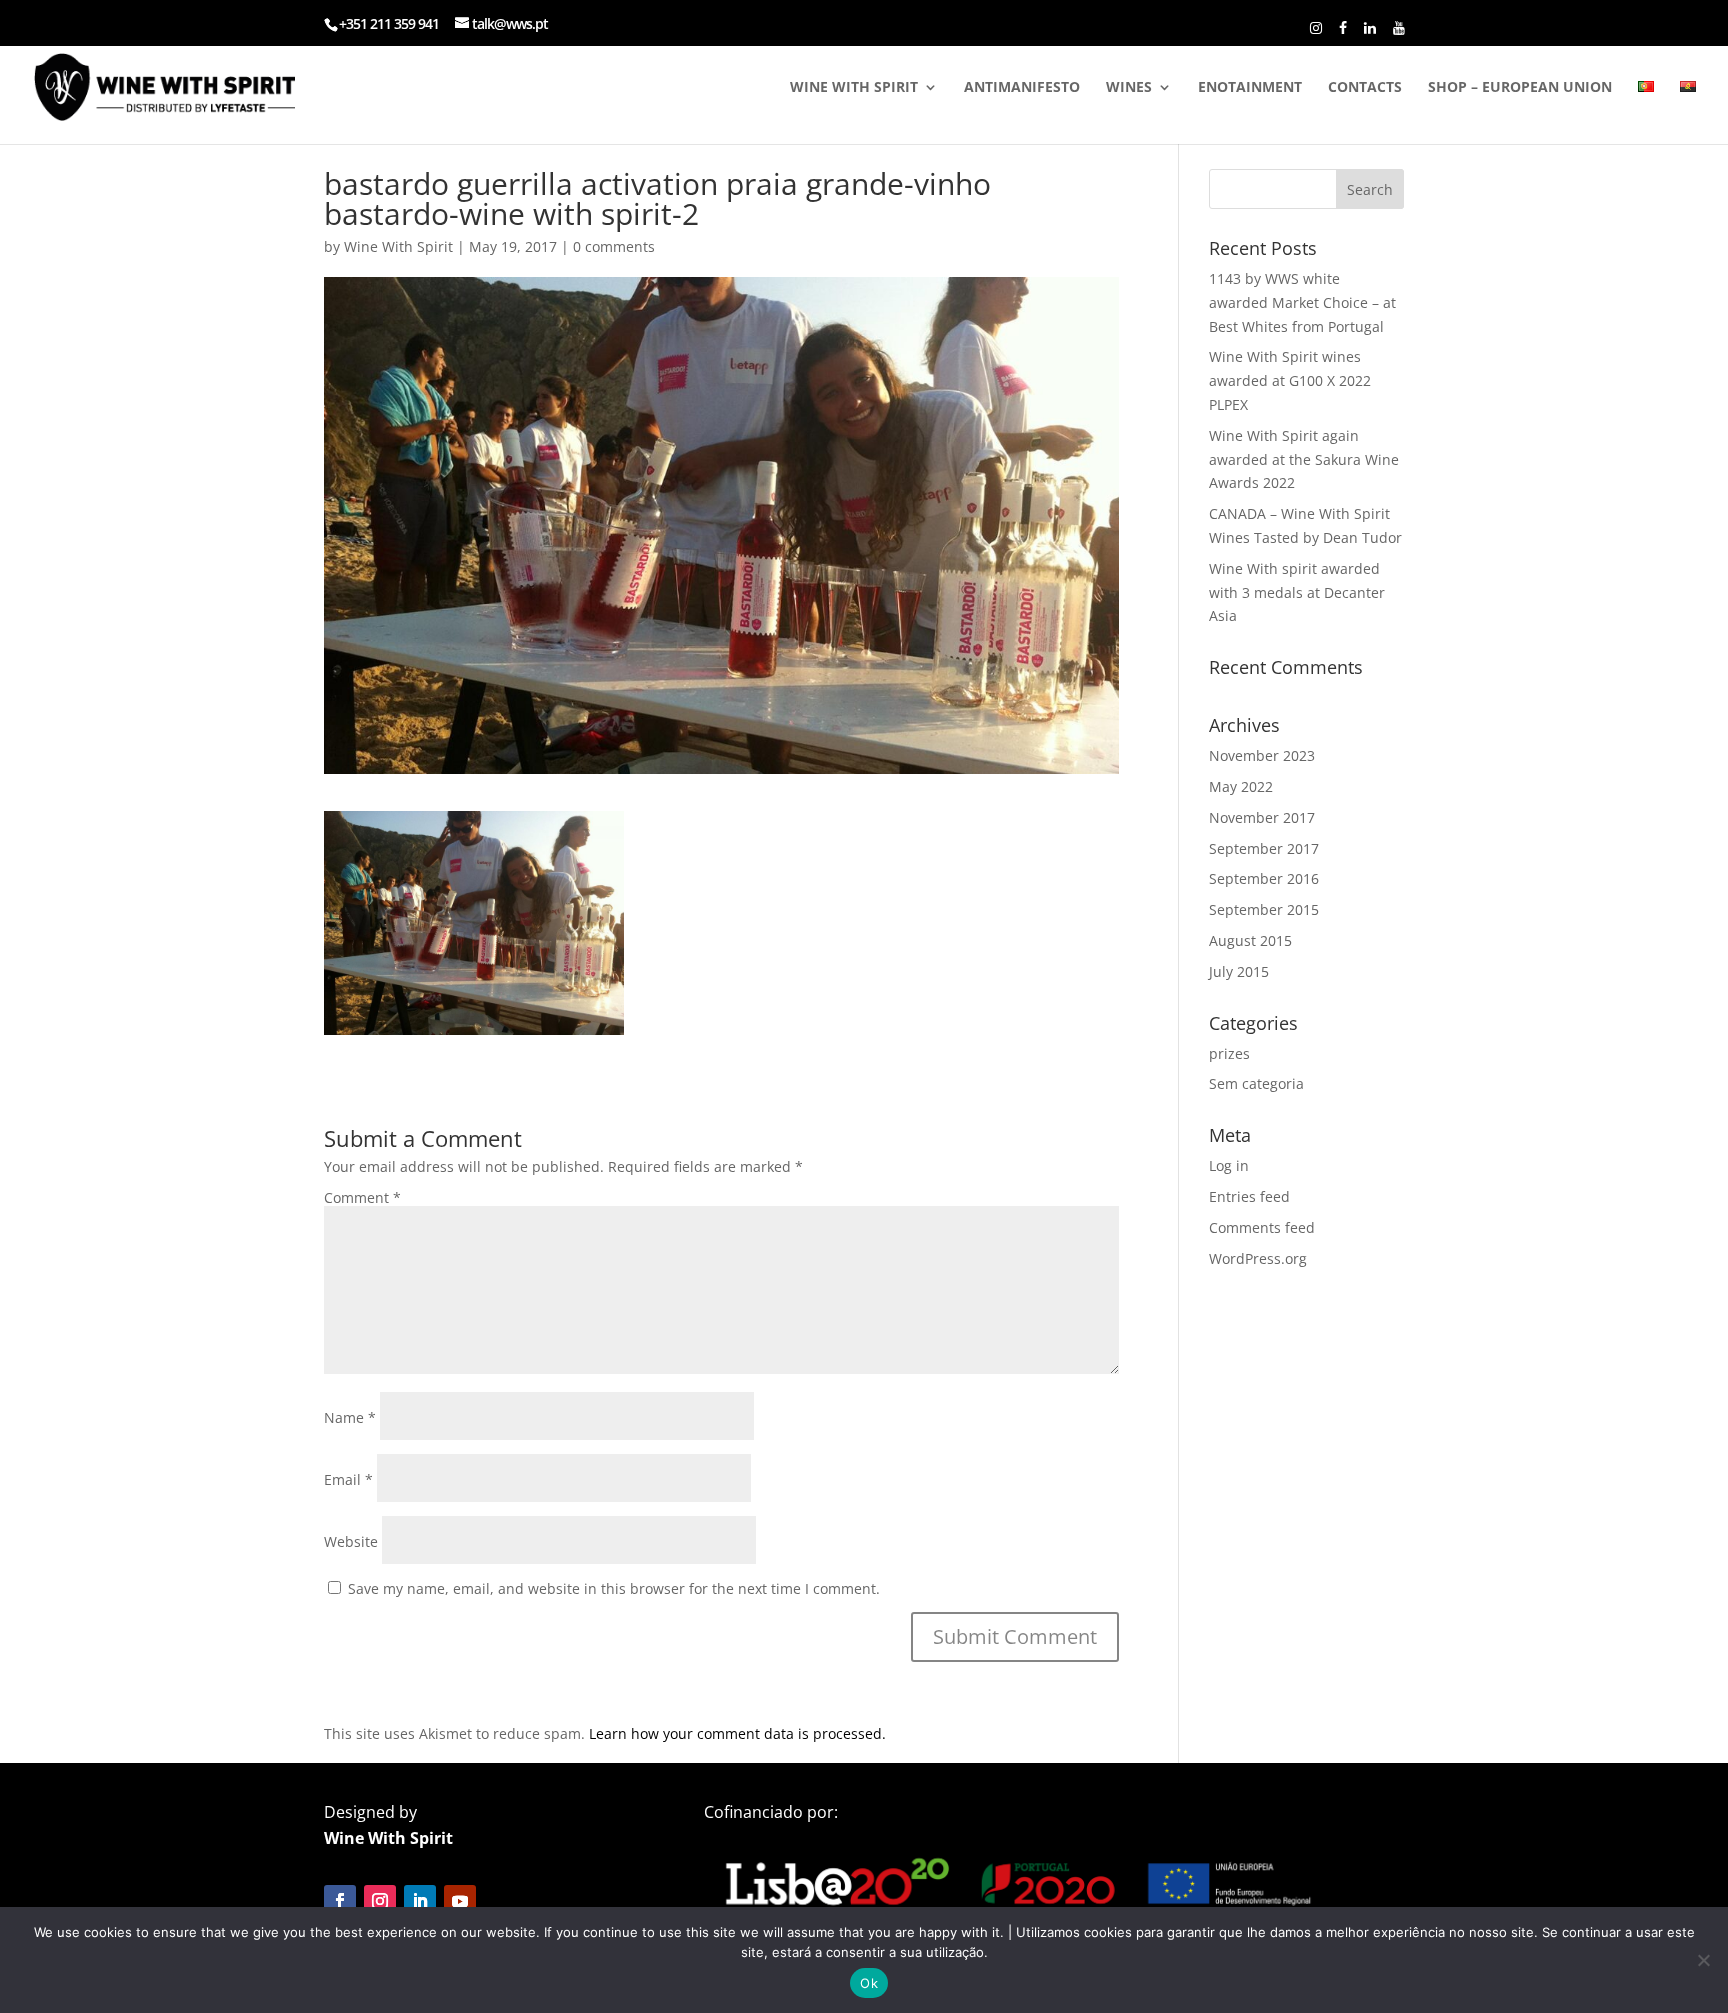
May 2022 (1241, 786)
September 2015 (1264, 909)
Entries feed (1249, 1196)
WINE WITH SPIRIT (854, 88)
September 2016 (1264, 878)
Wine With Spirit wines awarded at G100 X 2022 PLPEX (1290, 380)
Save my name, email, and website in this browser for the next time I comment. (614, 1588)
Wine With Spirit (398, 246)
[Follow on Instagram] (380, 1901)
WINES (1129, 88)
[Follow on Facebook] (340, 1901)
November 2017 (1262, 817)
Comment (362, 1197)
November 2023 (1262, 755)
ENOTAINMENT (1250, 88)
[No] (1703, 1960)
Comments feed (1262, 1227)
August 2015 (1250, 940)
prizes (1229, 1053)
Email (348, 1479)
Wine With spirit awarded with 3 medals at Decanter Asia (1297, 592)
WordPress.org (1258, 1258)
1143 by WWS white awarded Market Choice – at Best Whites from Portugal (1302, 302)
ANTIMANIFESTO (1022, 88)
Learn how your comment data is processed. (737, 1733)
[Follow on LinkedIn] (420, 1901)
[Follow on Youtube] (460, 1901)
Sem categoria (1256, 1083)
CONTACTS (1365, 88)
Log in (1229, 1165)
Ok (869, 1983)
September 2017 (1264, 848)
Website (351, 1541)
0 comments (614, 246)
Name (350, 1417)
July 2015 (1239, 971)
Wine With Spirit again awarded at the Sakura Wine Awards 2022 (1304, 459)
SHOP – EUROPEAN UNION (1520, 88)
